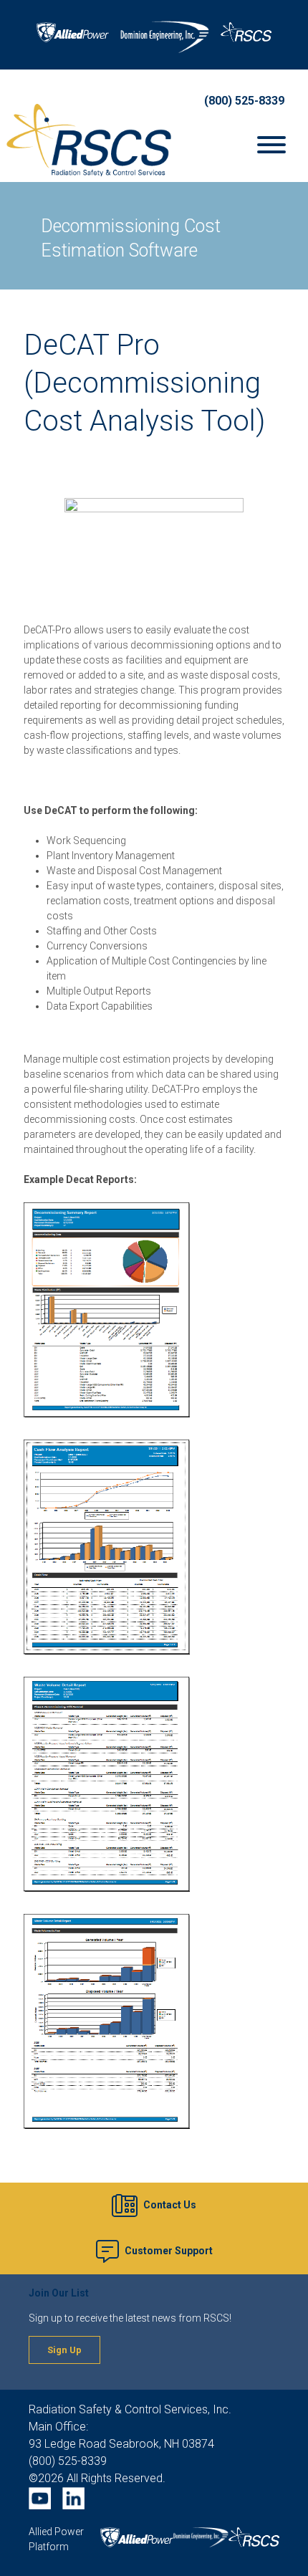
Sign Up (64, 2350)
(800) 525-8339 (244, 101)
